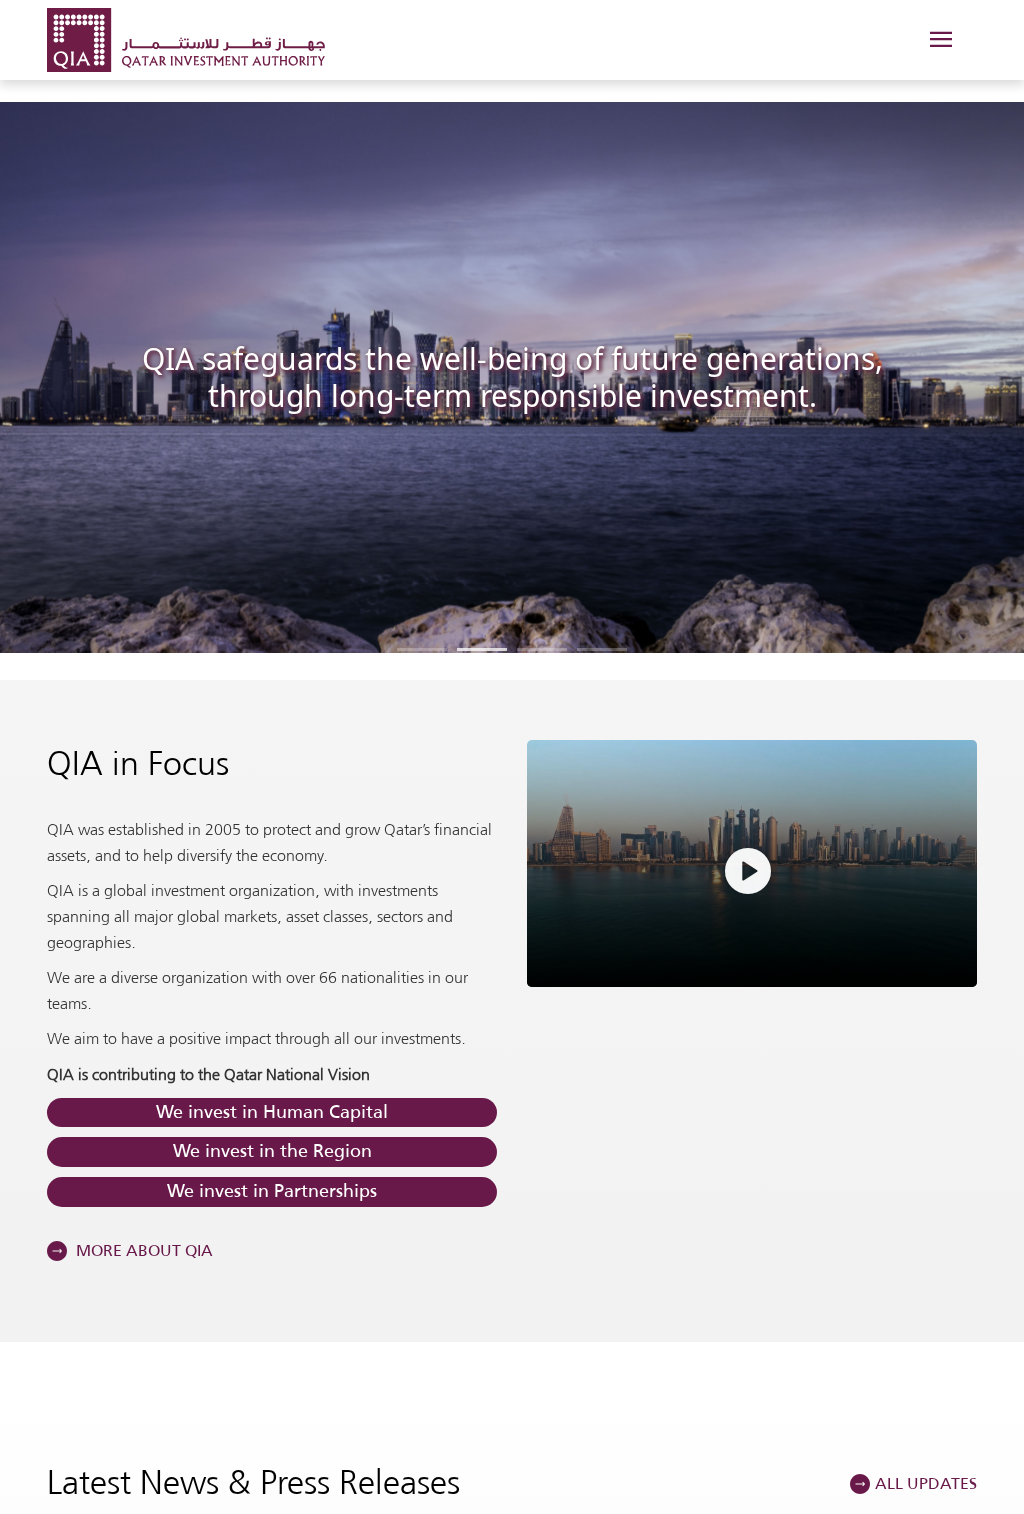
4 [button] (602, 649)
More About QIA (142, 1250)
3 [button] (542, 649)
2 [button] (482, 649)
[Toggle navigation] (939, 40)
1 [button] (422, 649)
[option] (512, 377)
